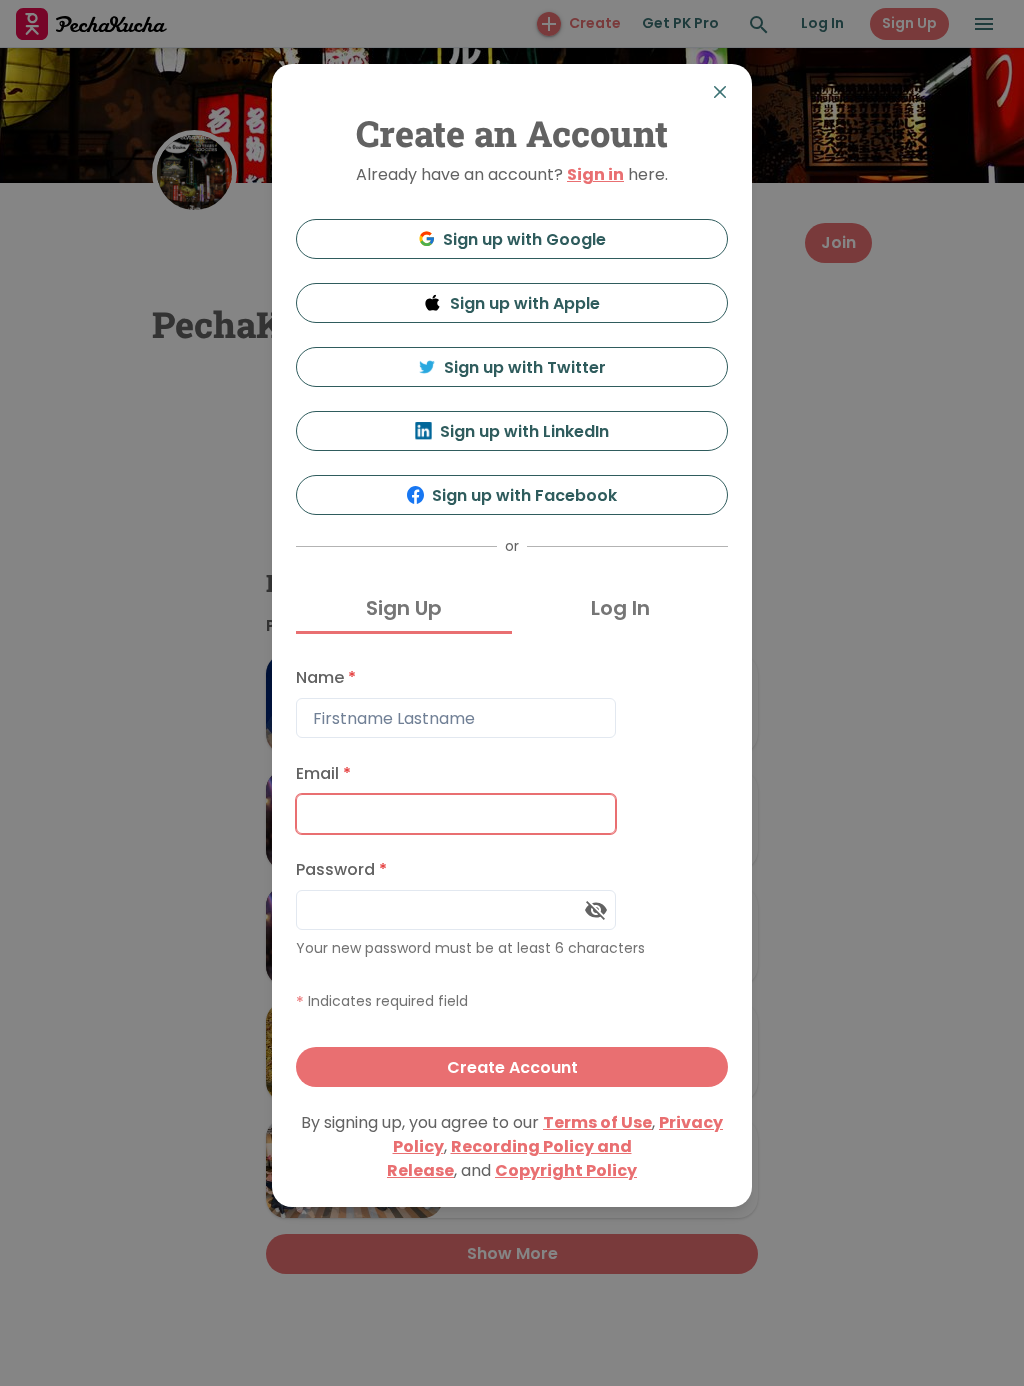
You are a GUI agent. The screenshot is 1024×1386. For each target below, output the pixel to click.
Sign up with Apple (525, 303)
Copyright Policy (566, 1170)
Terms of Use (597, 1122)
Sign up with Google (524, 239)
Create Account (512, 1067)
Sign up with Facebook (524, 495)
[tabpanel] (512, 872)
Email (323, 773)
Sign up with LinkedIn (524, 431)
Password (341, 869)
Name (326, 677)
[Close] (720, 92)
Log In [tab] (620, 608)
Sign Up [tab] (404, 608)
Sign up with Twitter (525, 367)
